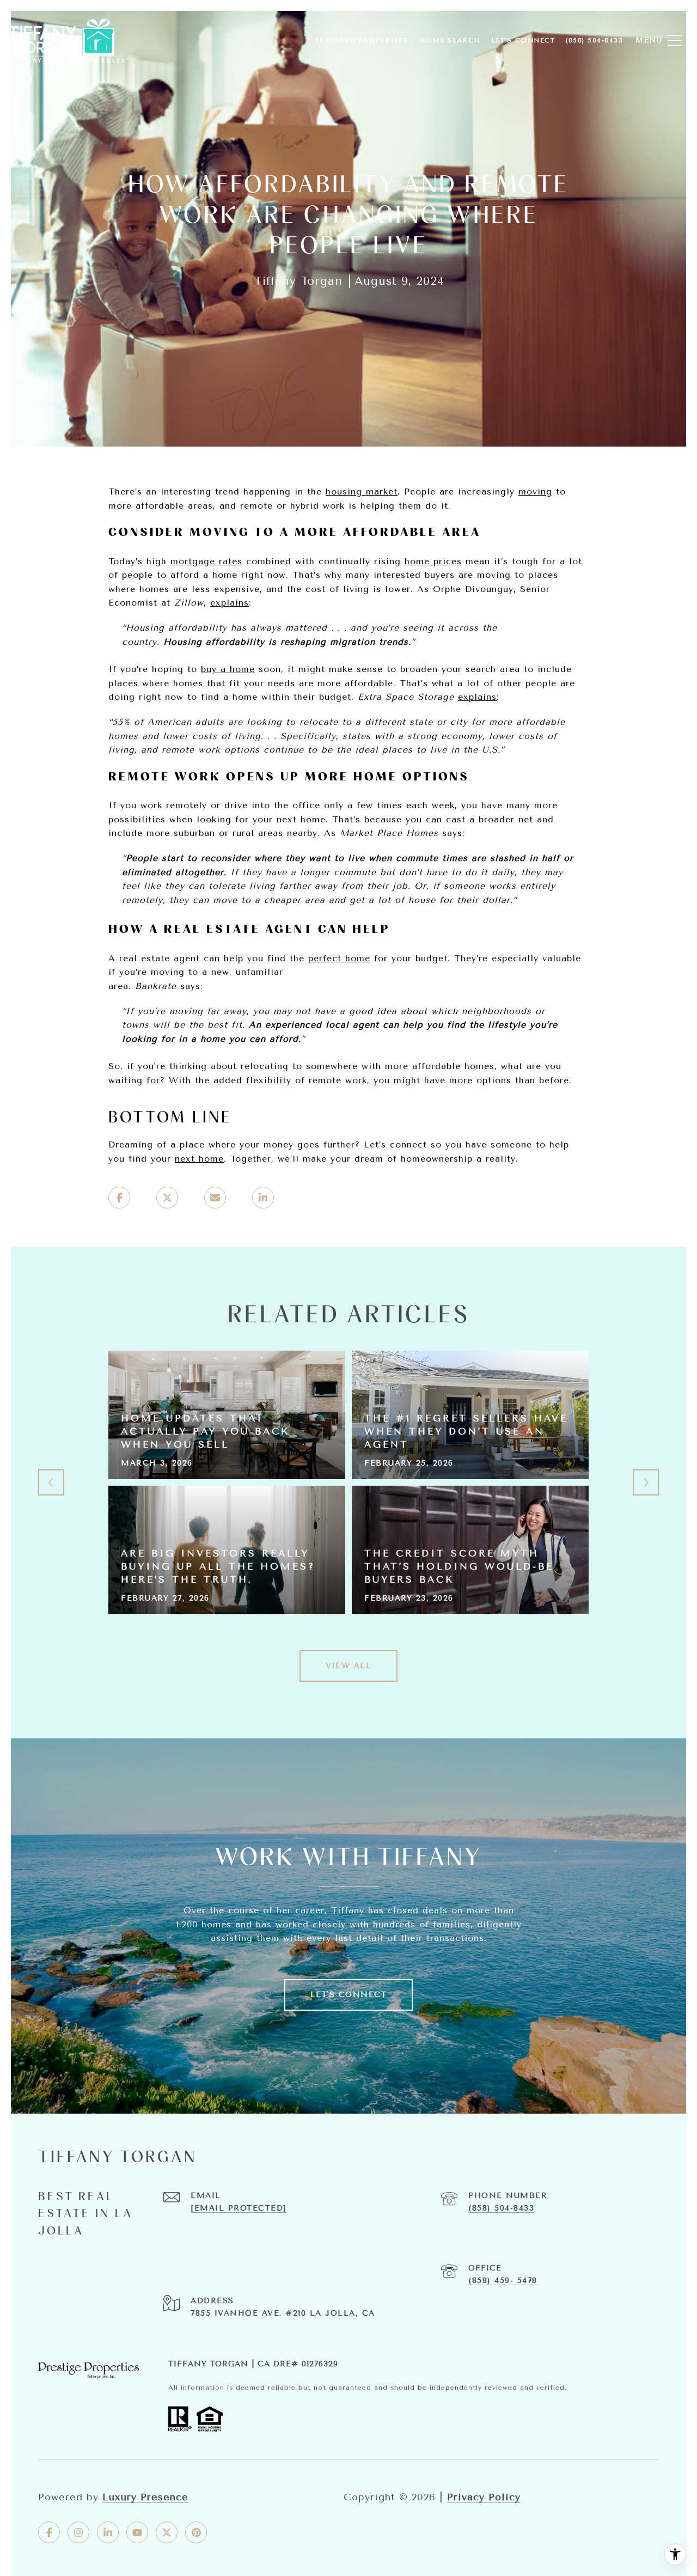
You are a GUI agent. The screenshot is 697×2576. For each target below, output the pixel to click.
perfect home (339, 958)
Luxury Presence (145, 2497)
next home (199, 1159)
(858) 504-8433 (501, 2208)
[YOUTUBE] (137, 2532)
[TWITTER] (167, 2532)
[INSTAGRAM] (78, 2532)
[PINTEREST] (196, 2532)
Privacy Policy (484, 2497)
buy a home (228, 669)
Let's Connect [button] (349, 1995)
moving (535, 492)
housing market (362, 492)
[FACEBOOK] (49, 2532)
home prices (433, 561)
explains (230, 603)
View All (348, 1666)
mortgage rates (206, 561)
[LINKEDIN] (108, 2532)
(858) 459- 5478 (503, 2281)
